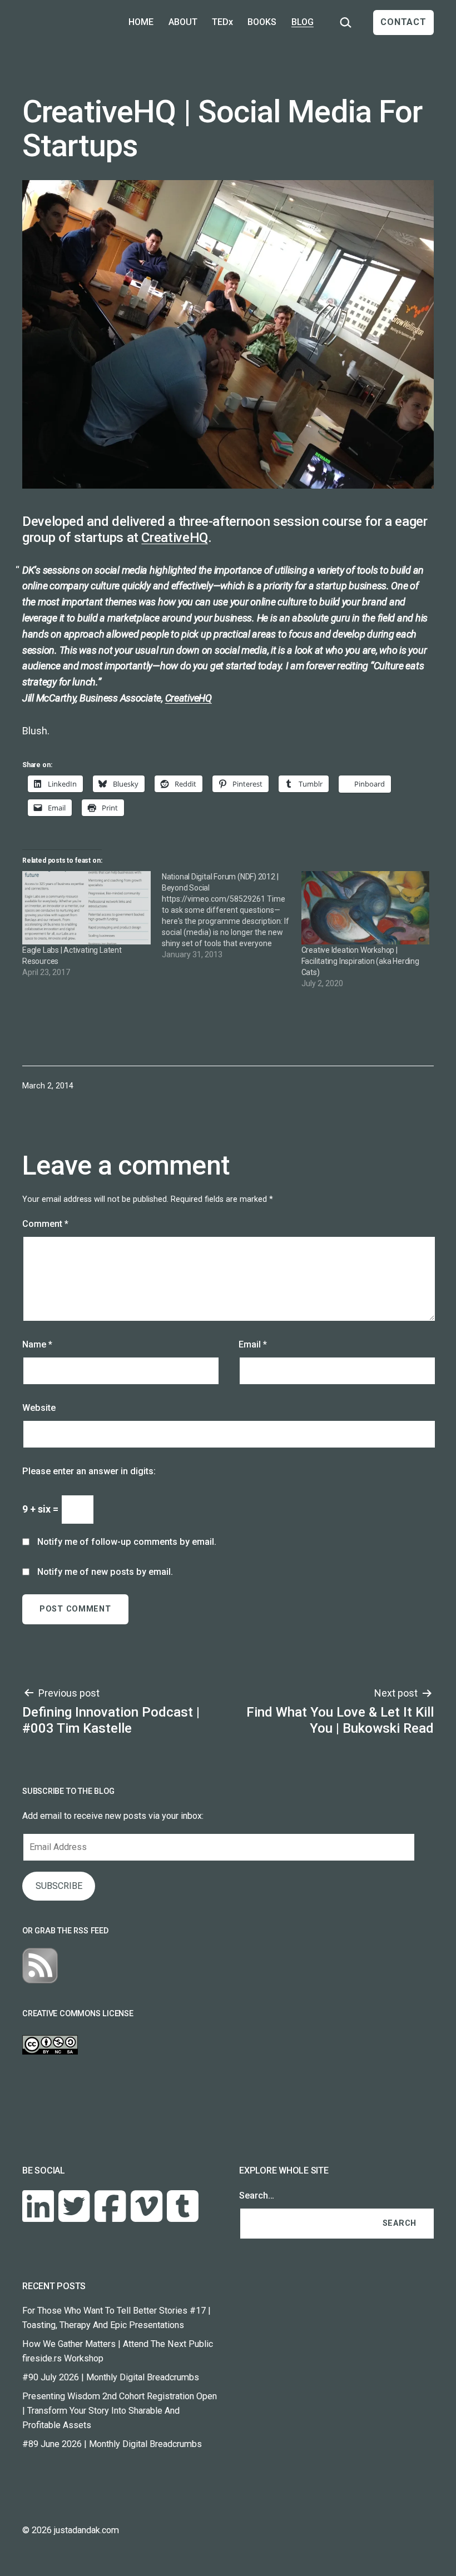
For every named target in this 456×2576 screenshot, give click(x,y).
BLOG (303, 22)
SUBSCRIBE (59, 1886)
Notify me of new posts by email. (105, 1572)
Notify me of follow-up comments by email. (127, 1542)
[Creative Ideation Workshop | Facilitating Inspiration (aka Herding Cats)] (366, 908)
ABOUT (183, 22)
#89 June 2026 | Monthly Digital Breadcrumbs (112, 2444)
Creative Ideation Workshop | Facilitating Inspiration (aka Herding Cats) (360, 961)
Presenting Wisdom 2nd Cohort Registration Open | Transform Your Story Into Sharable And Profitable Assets (120, 2411)
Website (39, 1408)
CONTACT (403, 22)
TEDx (222, 22)
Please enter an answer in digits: (89, 1471)
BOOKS (262, 22)
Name (37, 1344)
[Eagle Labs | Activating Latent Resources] (86, 908)
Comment (45, 1224)
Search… (257, 2195)
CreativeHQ (174, 538)
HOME (141, 22)
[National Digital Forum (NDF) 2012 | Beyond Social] (232, 916)
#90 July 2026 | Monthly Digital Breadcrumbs (111, 2377)
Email (253, 1344)
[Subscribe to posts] (40, 1965)
